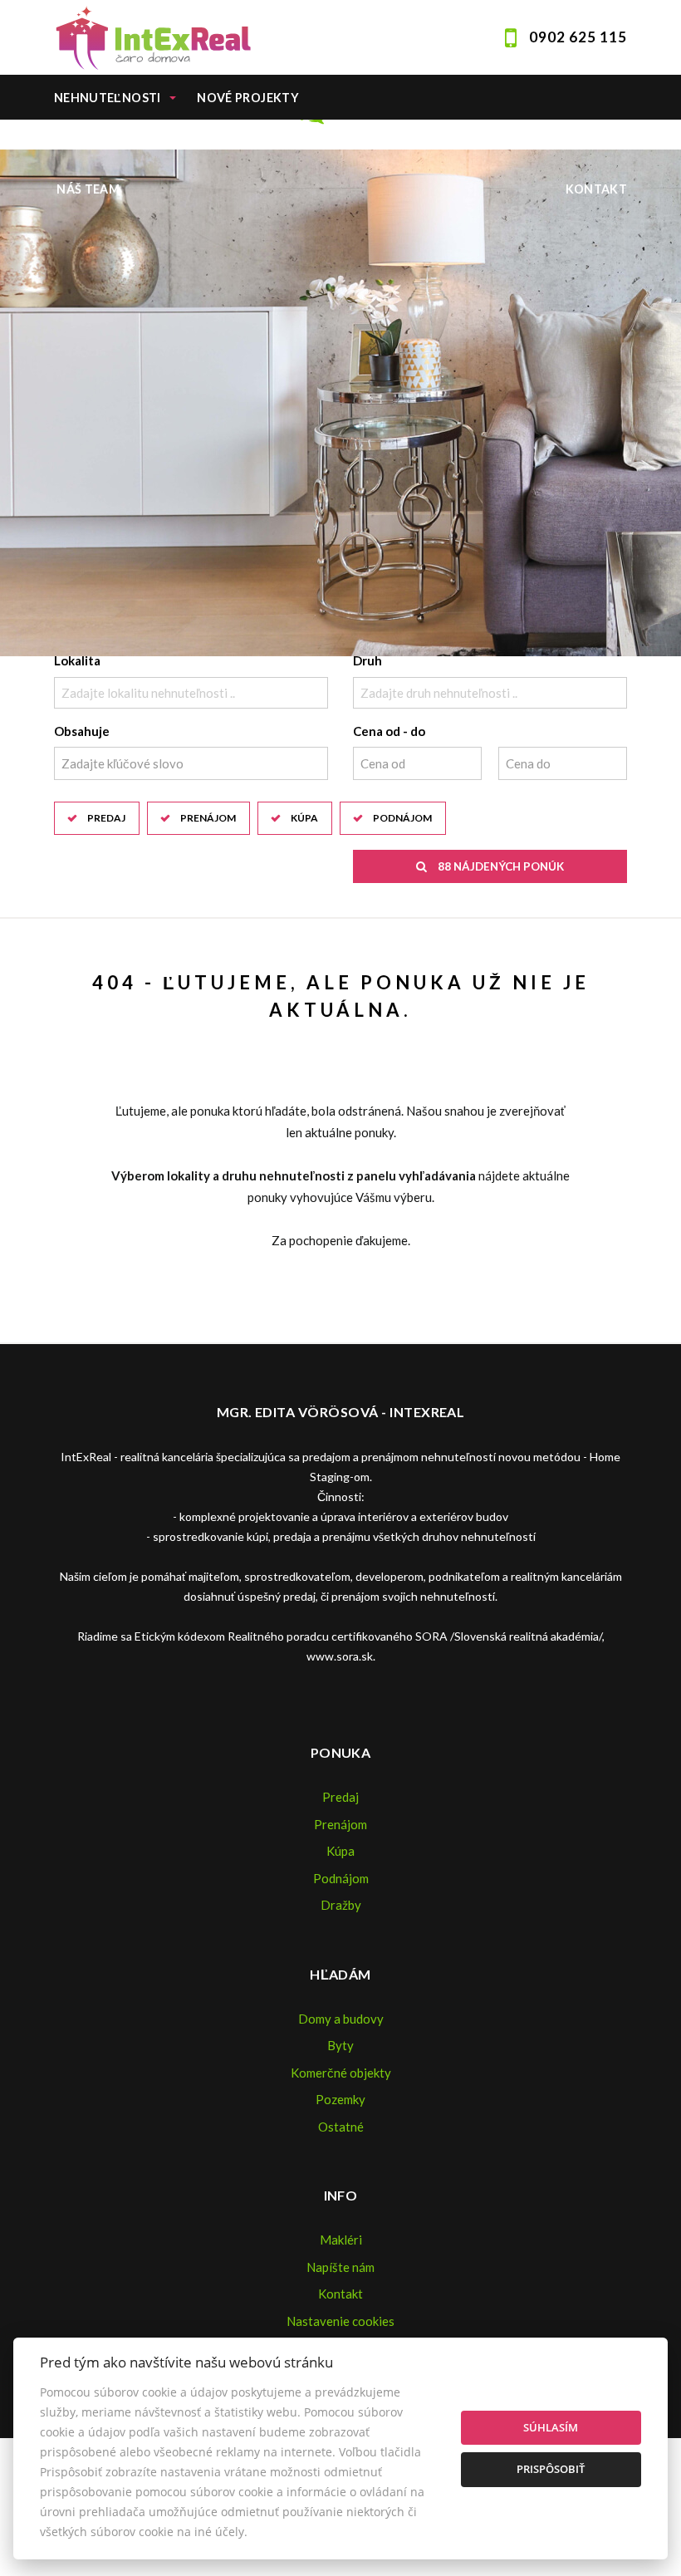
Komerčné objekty (341, 2073)
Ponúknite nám (110, 143)
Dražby (341, 1905)
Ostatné (341, 2127)
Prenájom (208, 818)
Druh (367, 660)
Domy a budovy (341, 2019)
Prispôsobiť (551, 2469)
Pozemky (340, 2099)
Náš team (88, 189)
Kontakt (597, 189)
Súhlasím (551, 2427)
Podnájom (402, 818)
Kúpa (304, 818)
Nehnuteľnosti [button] (108, 98)
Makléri (341, 2240)
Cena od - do (389, 731)
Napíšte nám (340, 2267)
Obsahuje (82, 731)
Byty (340, 2045)
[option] (340, 403)
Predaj (106, 818)
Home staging (251, 143)
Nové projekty (248, 98)
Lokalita (77, 660)
